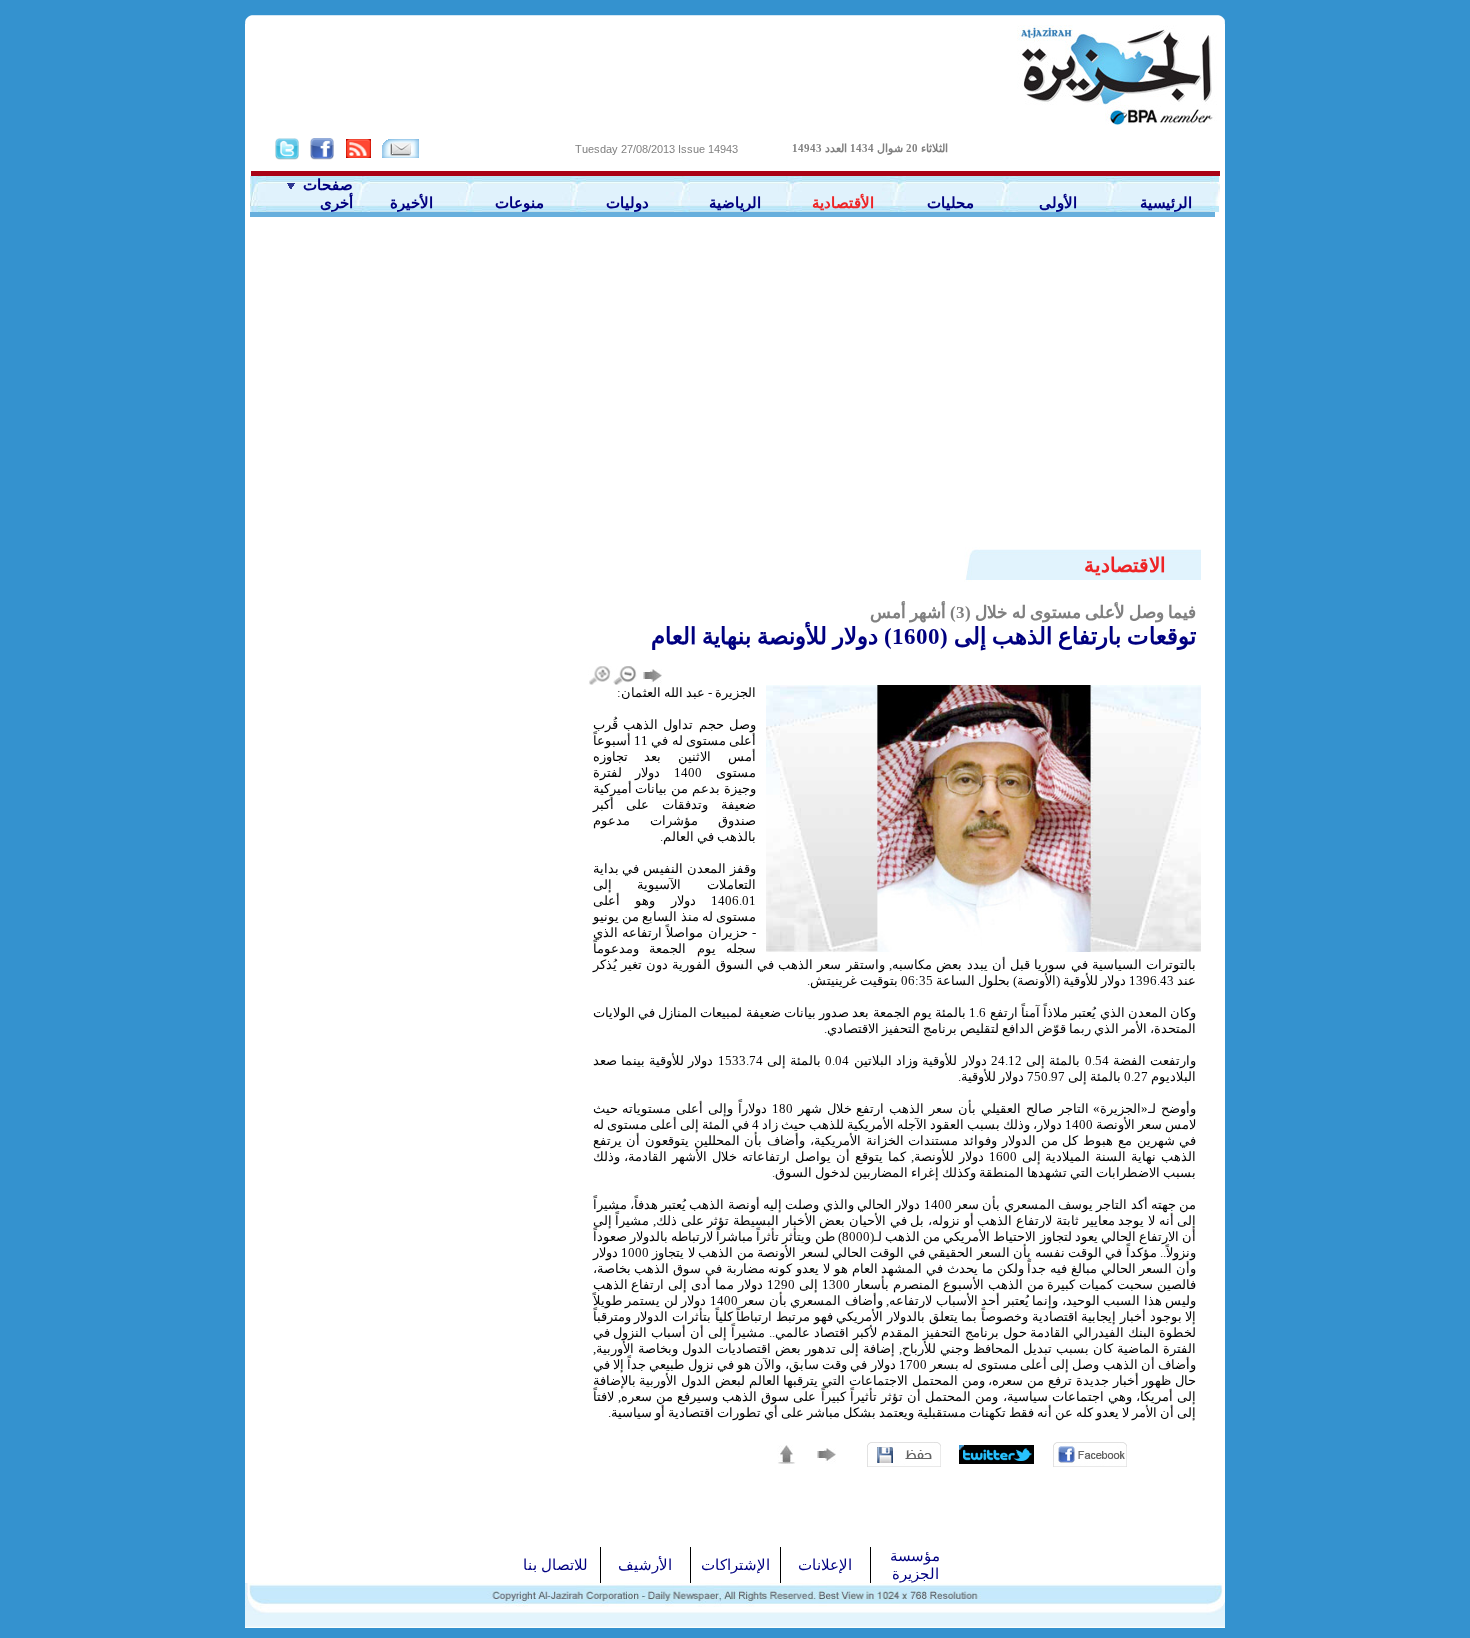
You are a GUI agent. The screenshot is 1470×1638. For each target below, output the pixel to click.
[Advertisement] (735, 367)
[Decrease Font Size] (625, 675)
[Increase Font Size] (600, 675)
